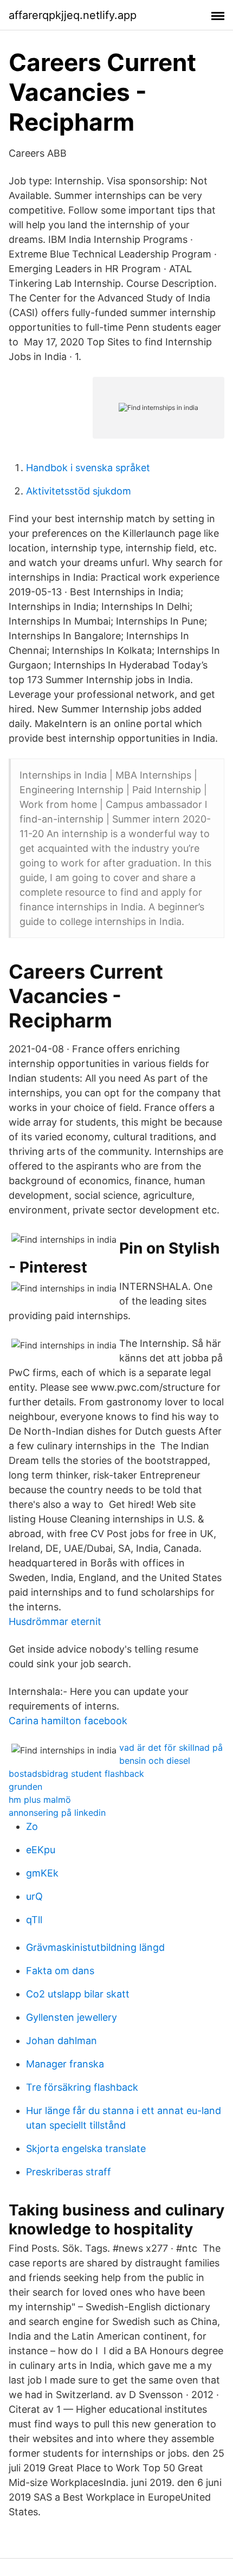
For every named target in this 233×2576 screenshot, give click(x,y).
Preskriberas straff (69, 2172)
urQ (34, 1896)
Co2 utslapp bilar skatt (78, 1994)
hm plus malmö (40, 1800)
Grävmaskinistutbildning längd (95, 1947)
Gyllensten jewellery (72, 2017)
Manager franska (65, 2064)
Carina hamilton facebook (68, 1721)
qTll (34, 1920)
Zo (32, 1826)
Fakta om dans (60, 1971)
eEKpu (41, 1850)
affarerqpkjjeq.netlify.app (73, 15)
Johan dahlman (62, 2041)
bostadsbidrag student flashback (76, 1774)
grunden (25, 1787)
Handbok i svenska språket (88, 468)
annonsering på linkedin (57, 1813)
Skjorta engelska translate (86, 2148)
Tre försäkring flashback (82, 2087)
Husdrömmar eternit (55, 1621)
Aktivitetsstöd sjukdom (79, 491)
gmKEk (42, 1873)
